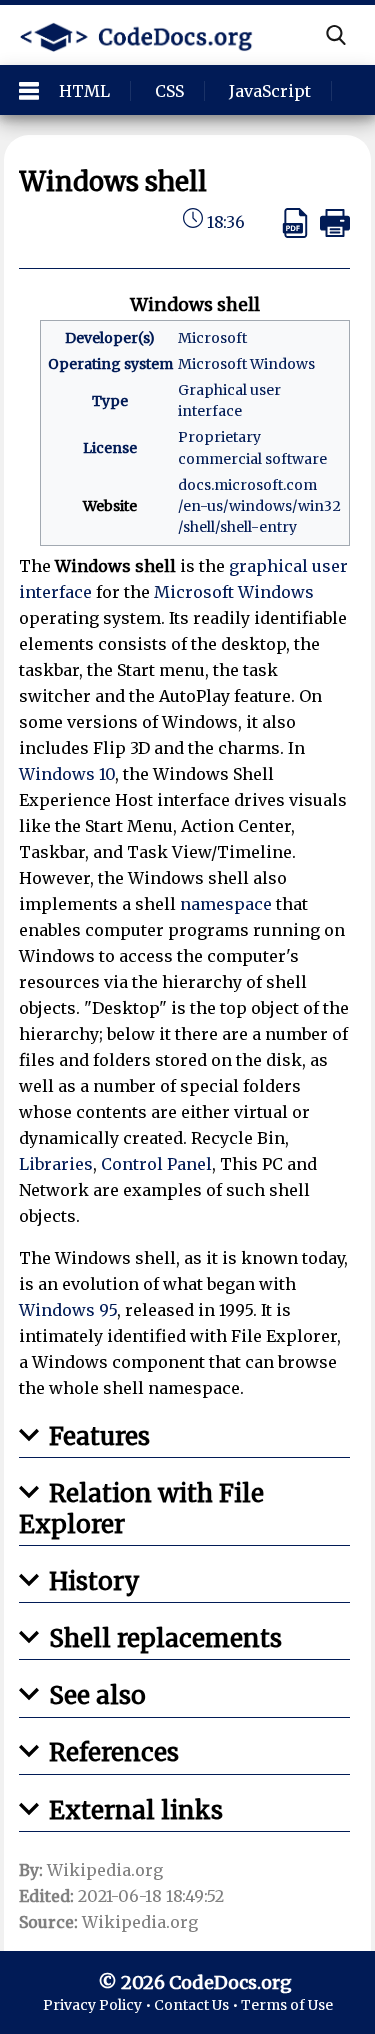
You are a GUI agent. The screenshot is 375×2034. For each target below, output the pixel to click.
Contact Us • (197, 2005)
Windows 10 (67, 774)
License (110, 448)
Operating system (110, 364)
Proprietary (219, 437)
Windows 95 (68, 1310)
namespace (226, 904)
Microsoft (212, 338)
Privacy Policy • (98, 2005)
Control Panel (156, 1164)
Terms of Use (287, 2005)
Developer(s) (110, 338)
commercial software (252, 459)
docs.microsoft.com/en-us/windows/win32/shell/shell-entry (259, 506)
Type (110, 401)
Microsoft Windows (246, 364)
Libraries (56, 1164)
